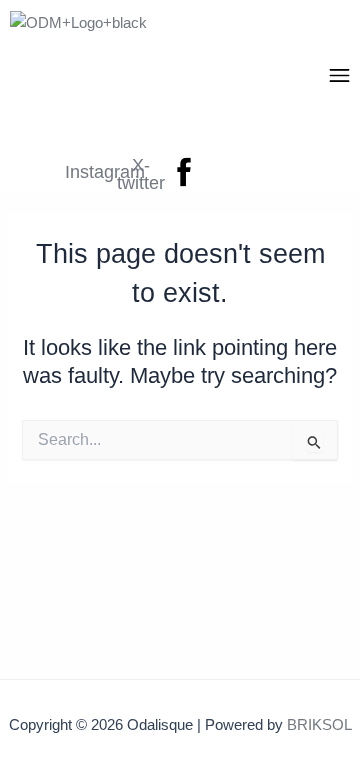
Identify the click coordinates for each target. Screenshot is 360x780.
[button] (340, 77)
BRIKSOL (319, 725)
